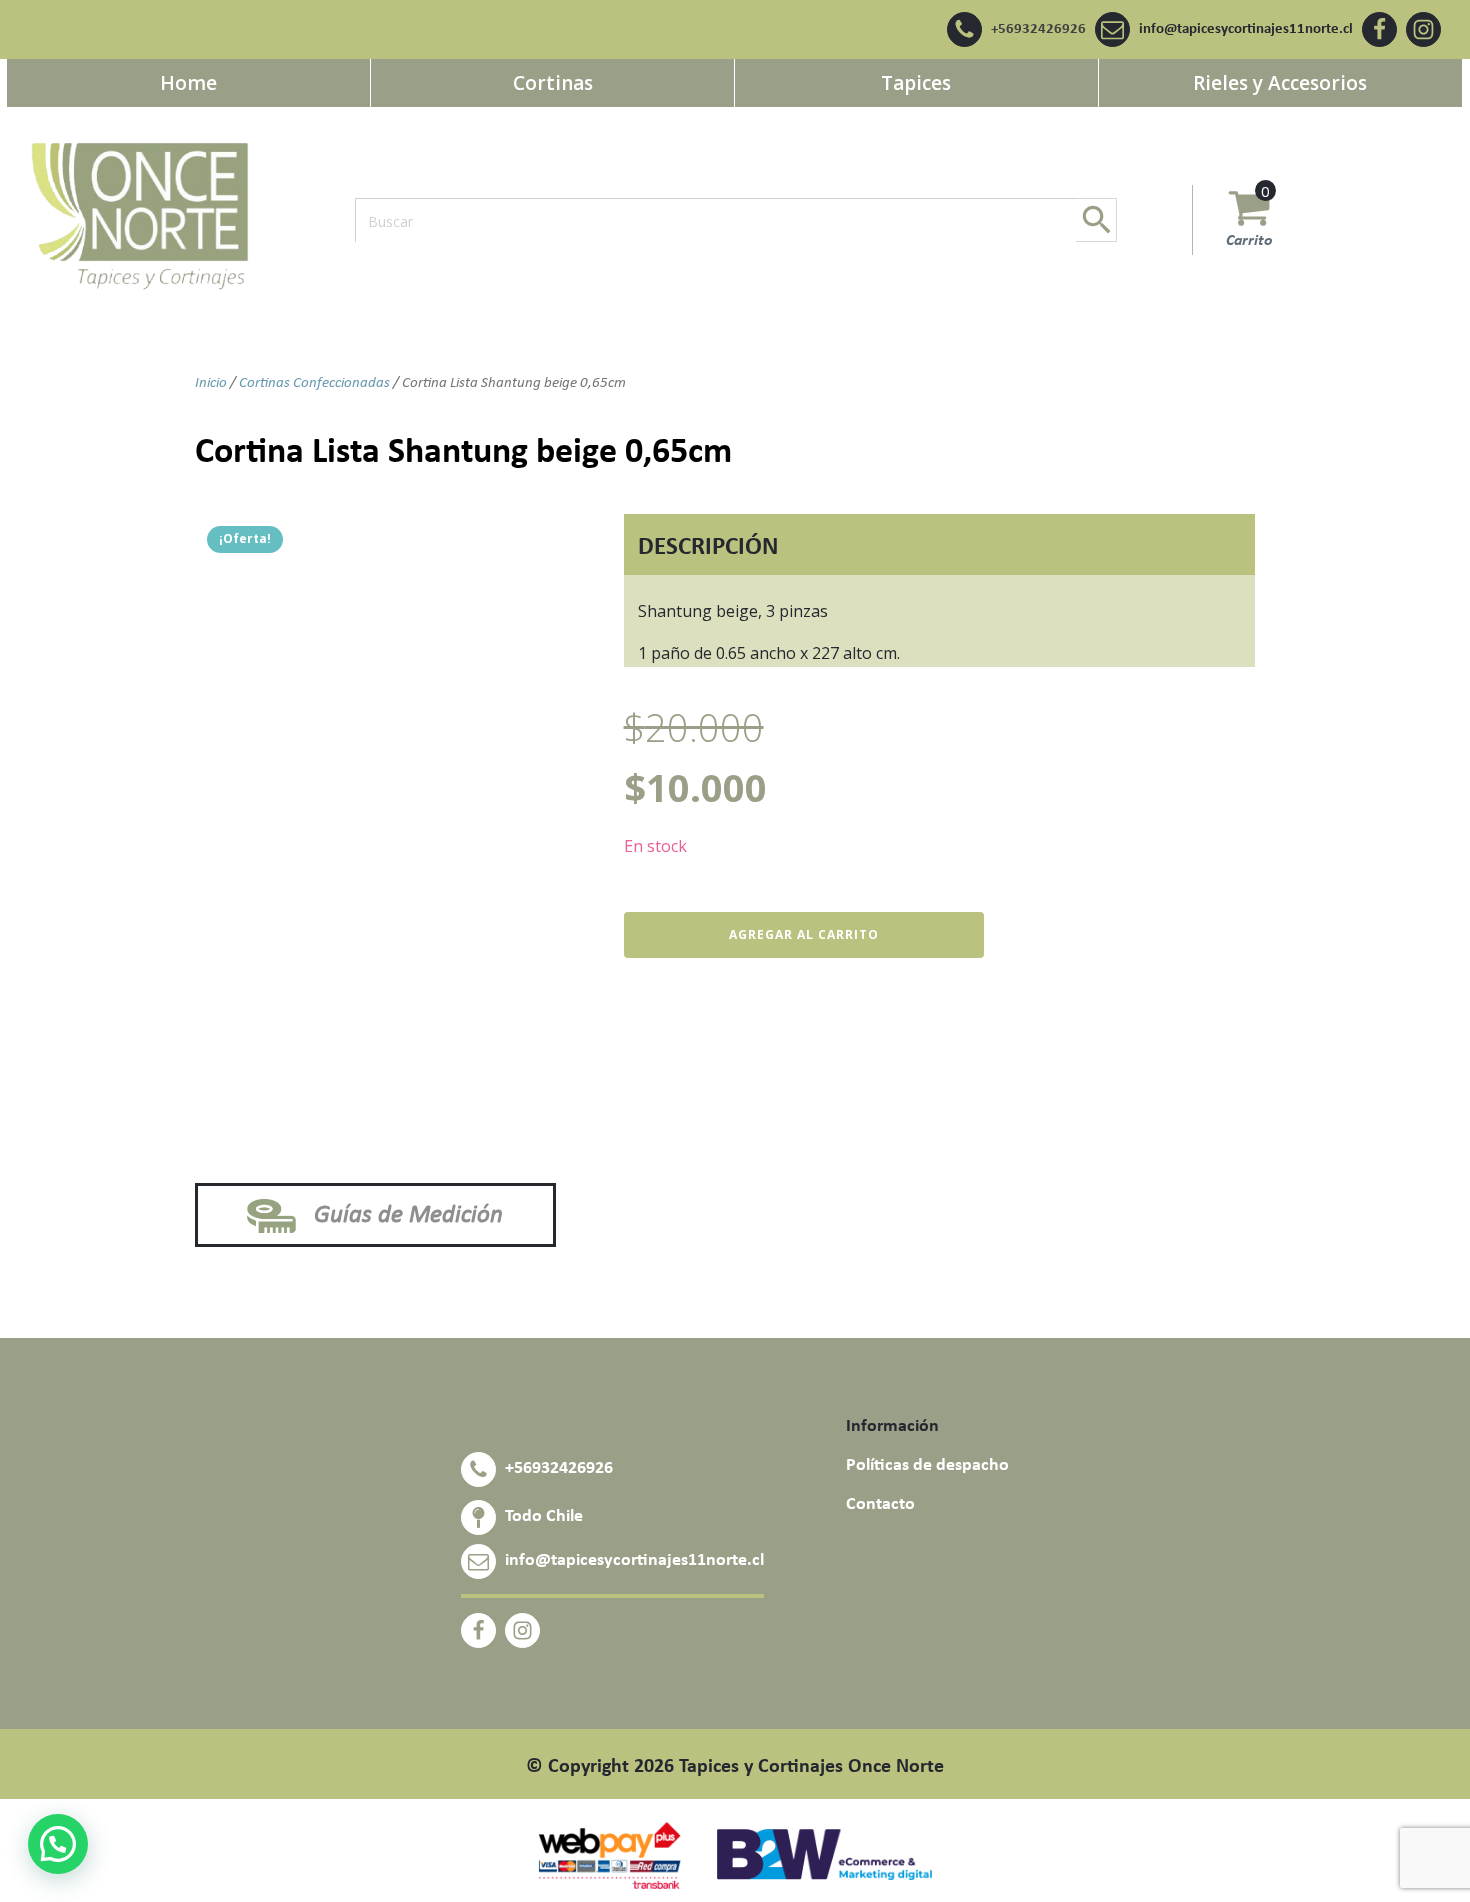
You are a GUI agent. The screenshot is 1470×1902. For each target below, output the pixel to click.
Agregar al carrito (804, 934)
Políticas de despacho (927, 1465)
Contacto (880, 1504)
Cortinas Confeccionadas (314, 383)
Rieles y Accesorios (1280, 83)
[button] (58, 1844)
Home (188, 83)
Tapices (916, 83)
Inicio (211, 383)
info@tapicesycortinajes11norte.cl (1246, 29)
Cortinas (553, 83)
